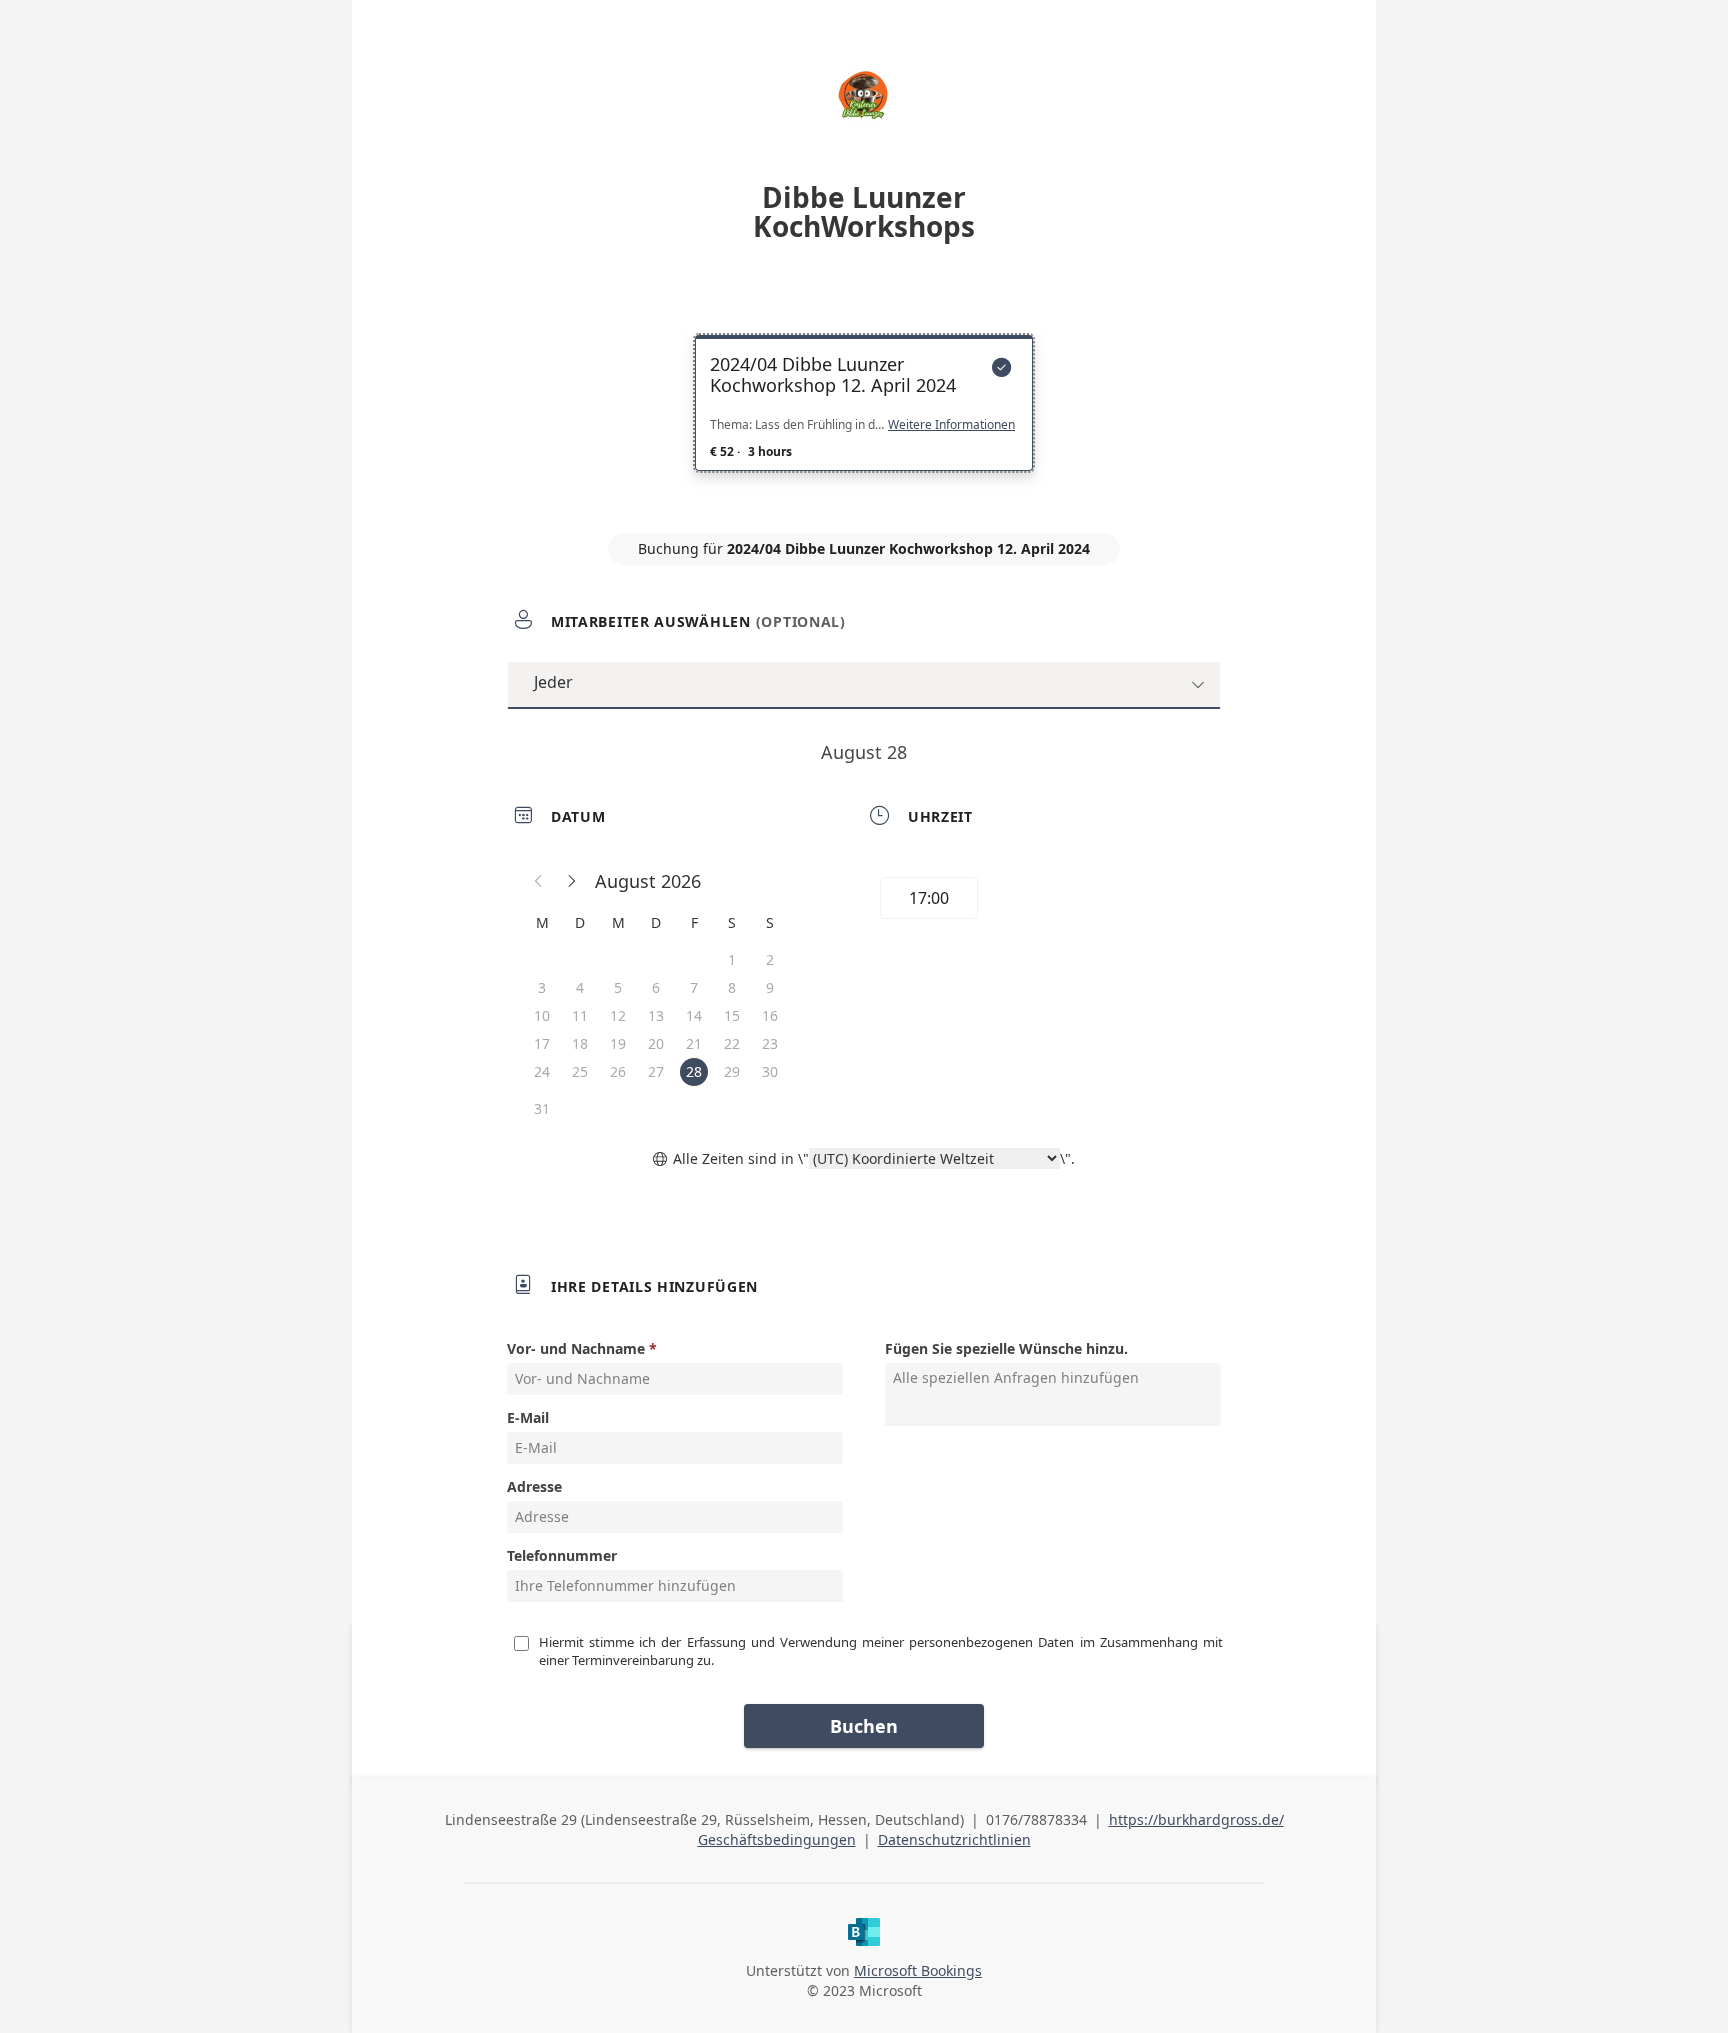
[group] (1041, 901)
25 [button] (580, 1071)
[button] (539, 881)
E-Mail (528, 1417)
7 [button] (694, 987)
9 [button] (770, 987)
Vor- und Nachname (576, 1348)
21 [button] (694, 1043)
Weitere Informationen (951, 425)
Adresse (534, 1486)
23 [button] (770, 1043)
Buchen (864, 1726)
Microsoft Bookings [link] (918, 1970)
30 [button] (770, 1071)
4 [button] (580, 987)
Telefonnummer (562, 1555)
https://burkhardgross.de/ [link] (1196, 1819)
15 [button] (732, 1015)
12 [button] (618, 1015)
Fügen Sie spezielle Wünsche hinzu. (1006, 1348)
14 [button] (694, 1015)
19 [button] (618, 1043)
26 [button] (618, 1071)
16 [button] (770, 1015)
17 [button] (542, 1043)
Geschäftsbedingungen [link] (777, 1839)
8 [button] (732, 987)
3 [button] (542, 987)
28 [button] (694, 1071)
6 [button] (656, 987)
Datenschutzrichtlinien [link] (954, 1839)
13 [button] (656, 1015)
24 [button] (542, 1071)
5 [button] (618, 987)
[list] (864, 421)
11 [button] (580, 1015)
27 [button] (656, 1071)
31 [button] (542, 1108)
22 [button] (732, 1043)
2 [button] (770, 959)
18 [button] (580, 1043)
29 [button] (732, 1071)
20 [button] (656, 1043)
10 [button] (542, 1015)
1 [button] (732, 959)
